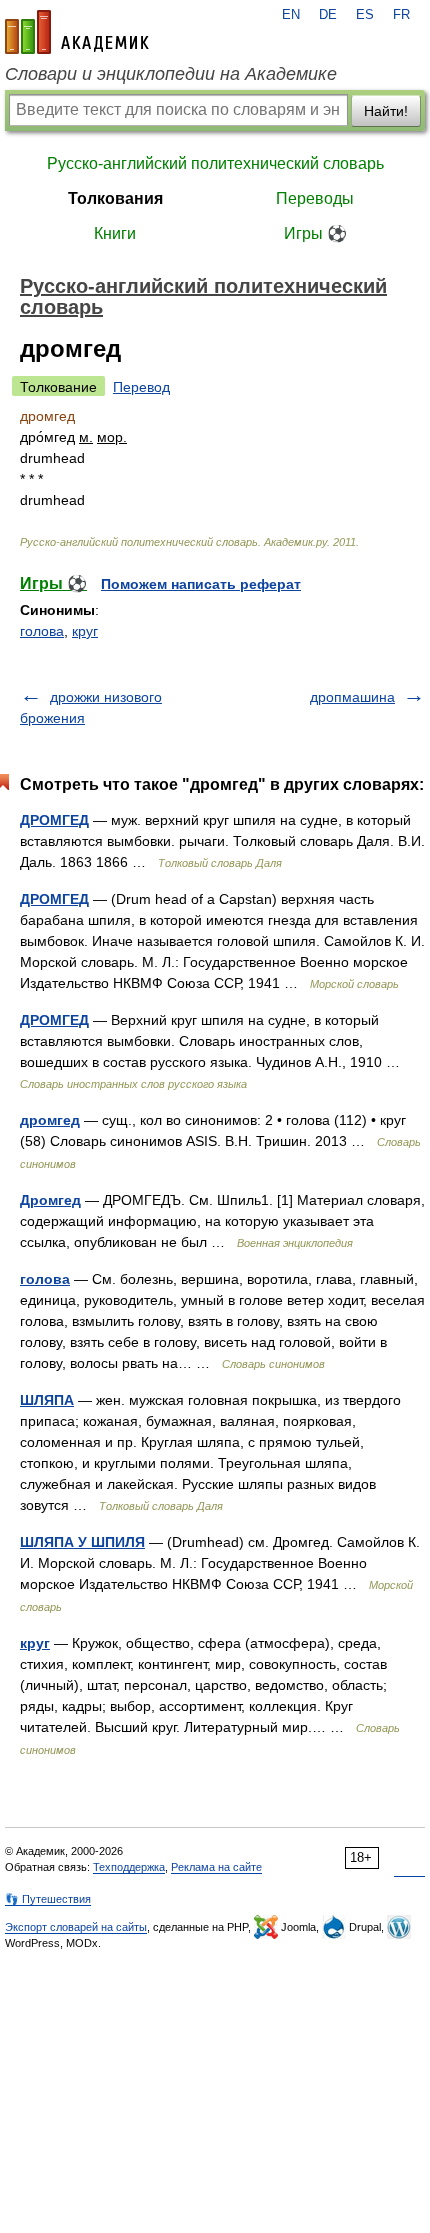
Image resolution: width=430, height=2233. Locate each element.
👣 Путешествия (48, 1899)
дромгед (50, 1120)
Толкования (115, 198)
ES (365, 15)
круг (85, 631)
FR (401, 15)
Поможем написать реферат (201, 584)
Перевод (141, 387)
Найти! (386, 111)
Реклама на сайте (216, 1867)
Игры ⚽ (315, 233)
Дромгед (50, 1200)
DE (328, 15)
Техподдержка (129, 1867)
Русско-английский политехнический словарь (215, 163)
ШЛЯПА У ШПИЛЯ (82, 1542)
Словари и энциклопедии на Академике (171, 74)
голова (42, 631)
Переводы (315, 198)
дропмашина (352, 697)
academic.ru (77, 32)
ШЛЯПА (47, 1400)
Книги (115, 233)
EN (291, 15)
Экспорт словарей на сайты (76, 1927)
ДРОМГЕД (54, 820)
